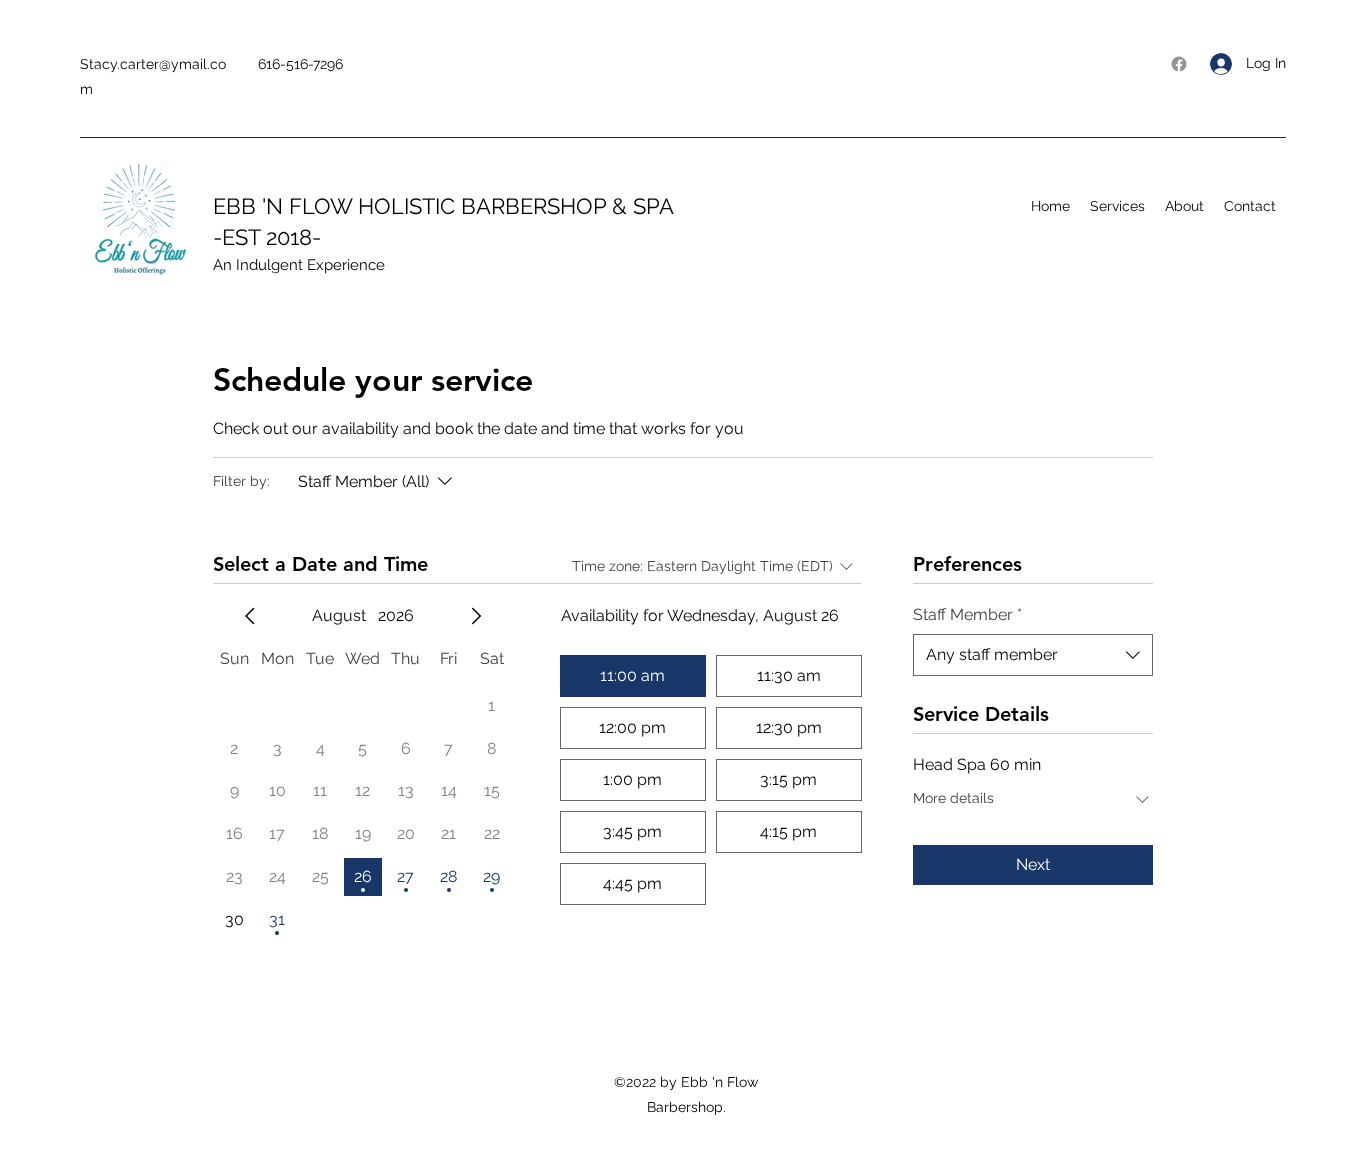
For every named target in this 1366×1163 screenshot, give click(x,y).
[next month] (476, 616)
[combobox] (1033, 655)
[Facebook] (1179, 64)
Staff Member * (967, 614)
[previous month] (250, 616)
